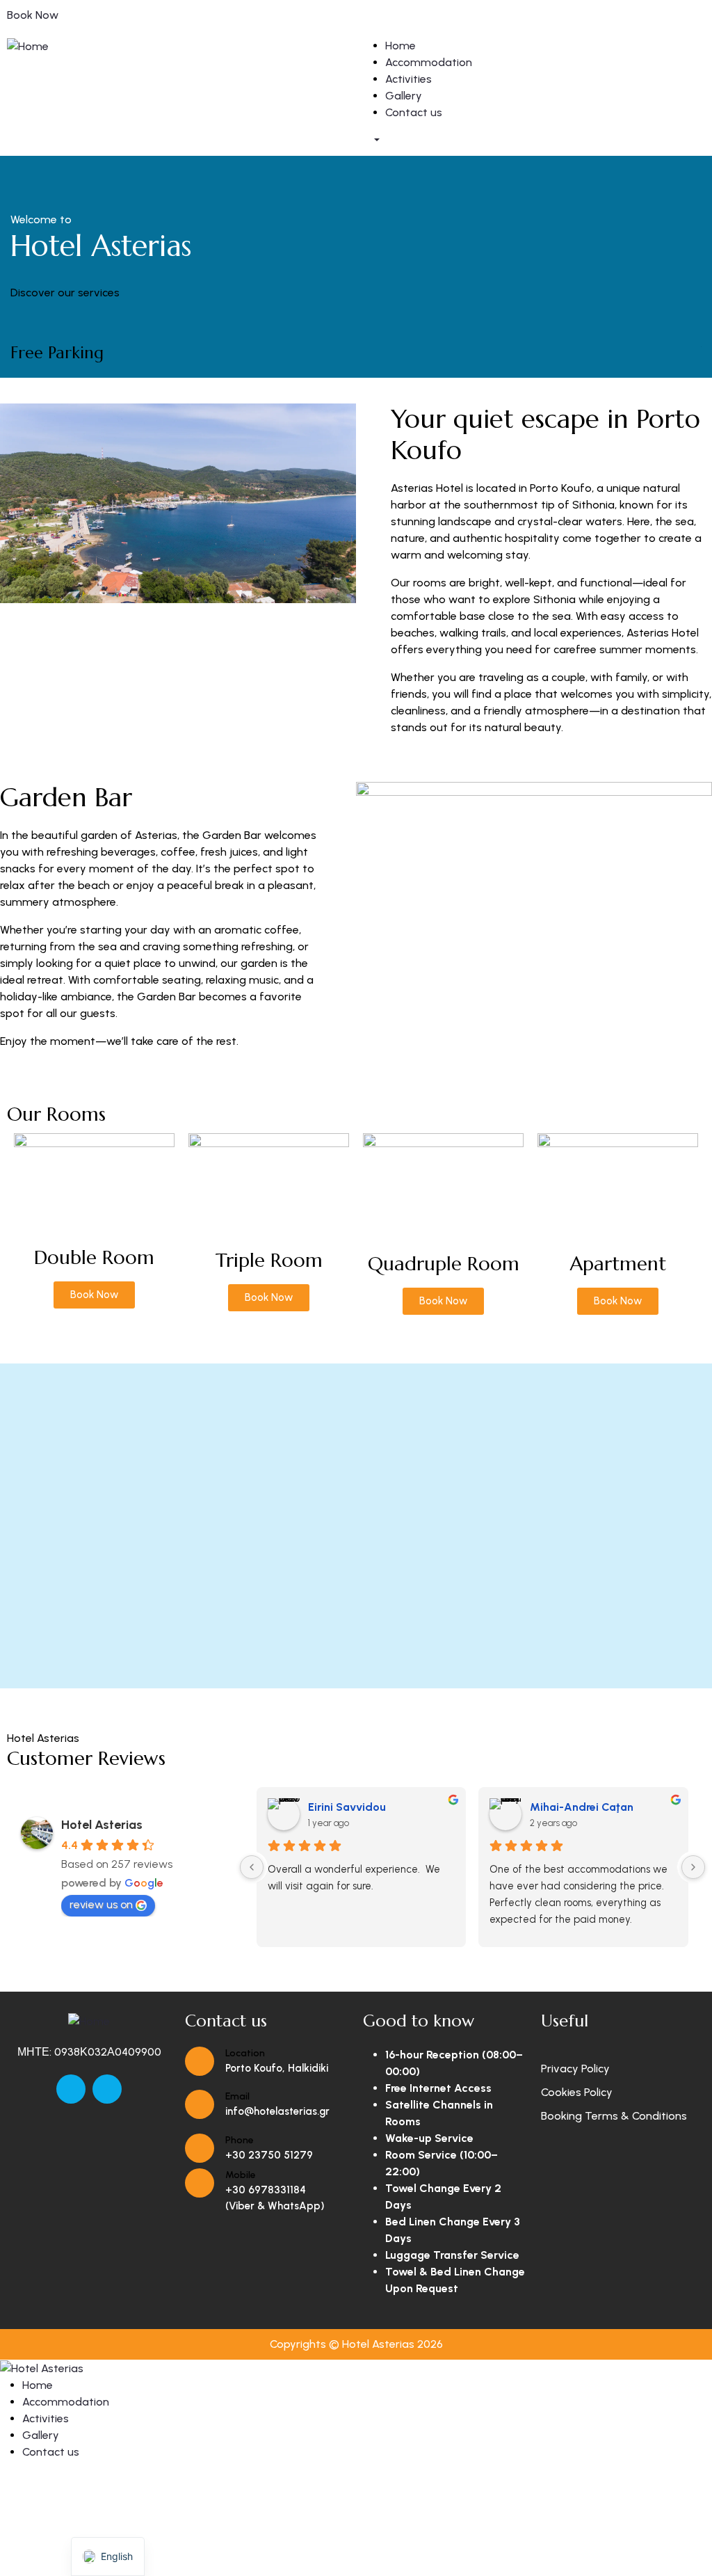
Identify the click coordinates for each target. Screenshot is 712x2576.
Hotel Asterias (102, 1825)
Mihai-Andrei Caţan (582, 1807)
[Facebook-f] (71, 2089)
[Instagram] (107, 2089)
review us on (101, 1904)
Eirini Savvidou (347, 1807)
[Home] (28, 46)
